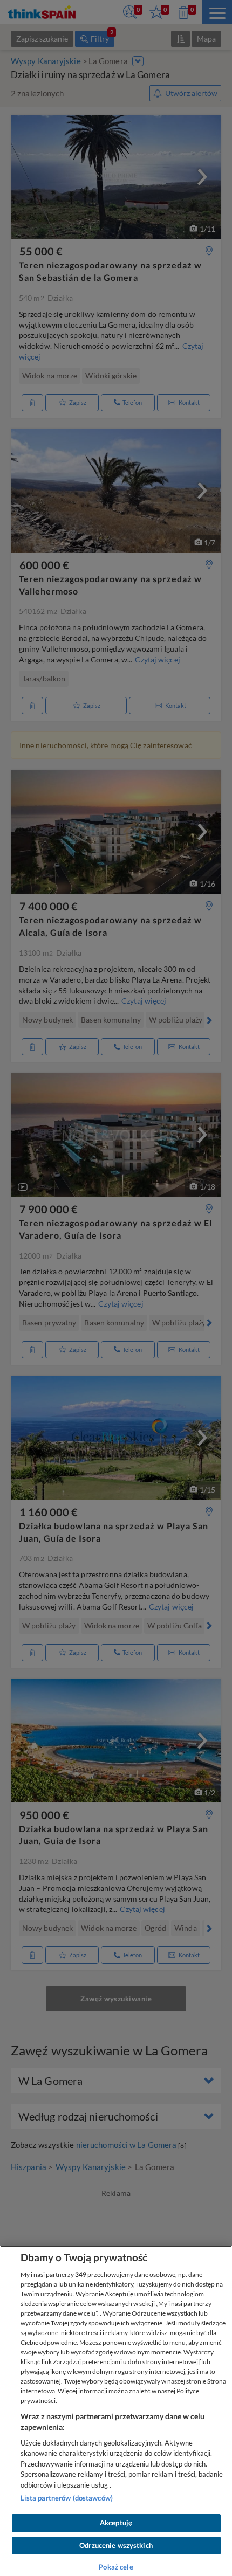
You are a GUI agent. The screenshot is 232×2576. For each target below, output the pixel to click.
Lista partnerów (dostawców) (67, 2498)
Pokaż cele (116, 2567)
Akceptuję (116, 2523)
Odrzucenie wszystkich (116, 2545)
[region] (116, 2411)
